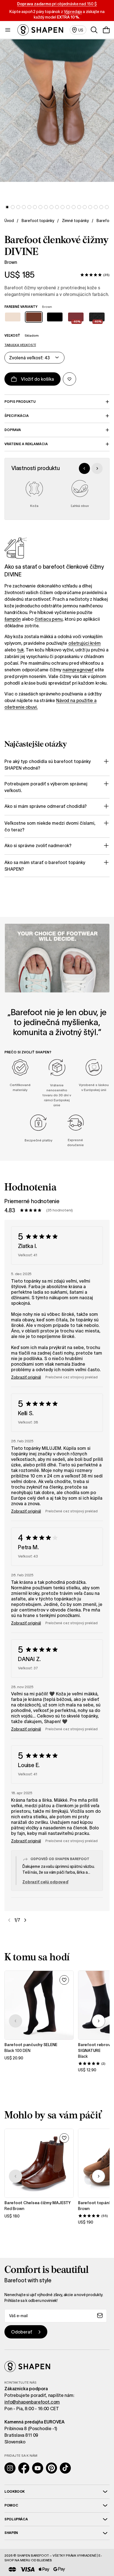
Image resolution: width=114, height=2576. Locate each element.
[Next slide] (97, 468)
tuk (20, 650)
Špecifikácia (17, 416)
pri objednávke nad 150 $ (57, 4)
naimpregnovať (78, 670)
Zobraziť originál (26, 1377)
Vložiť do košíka (37, 379)
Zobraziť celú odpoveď (45, 1882)
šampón (13, 619)
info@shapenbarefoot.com (32, 2402)
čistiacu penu (49, 619)
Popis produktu (20, 402)
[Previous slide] (84, 468)
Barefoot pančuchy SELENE (31, 2045)
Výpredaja (73, 12)
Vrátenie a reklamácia (26, 444)
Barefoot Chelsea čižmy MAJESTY (38, 2203)
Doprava (13, 430)
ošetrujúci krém (85, 643)
